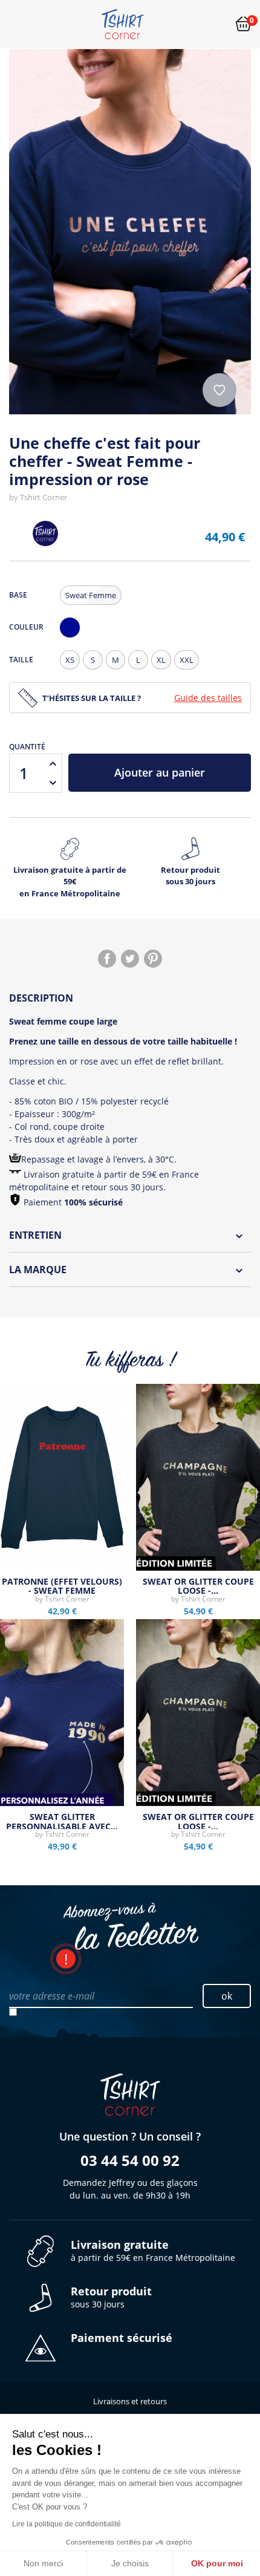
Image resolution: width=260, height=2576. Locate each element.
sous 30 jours (111, 2297)
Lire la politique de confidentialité (67, 2524)
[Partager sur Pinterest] (153, 959)
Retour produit (190, 876)
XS (70, 660)
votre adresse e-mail (52, 1996)
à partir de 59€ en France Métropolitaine (153, 2251)
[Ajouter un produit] (53, 763)
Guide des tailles (208, 698)
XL (161, 660)
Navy (73, 637)
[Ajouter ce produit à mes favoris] (219, 390)
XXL (187, 660)
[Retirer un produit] (53, 783)
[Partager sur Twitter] (130, 959)
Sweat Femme (91, 595)
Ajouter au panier (160, 772)
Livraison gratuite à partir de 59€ (70, 882)
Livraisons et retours (130, 2401)
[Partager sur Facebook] (107, 959)
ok (227, 1996)
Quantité (27, 747)
